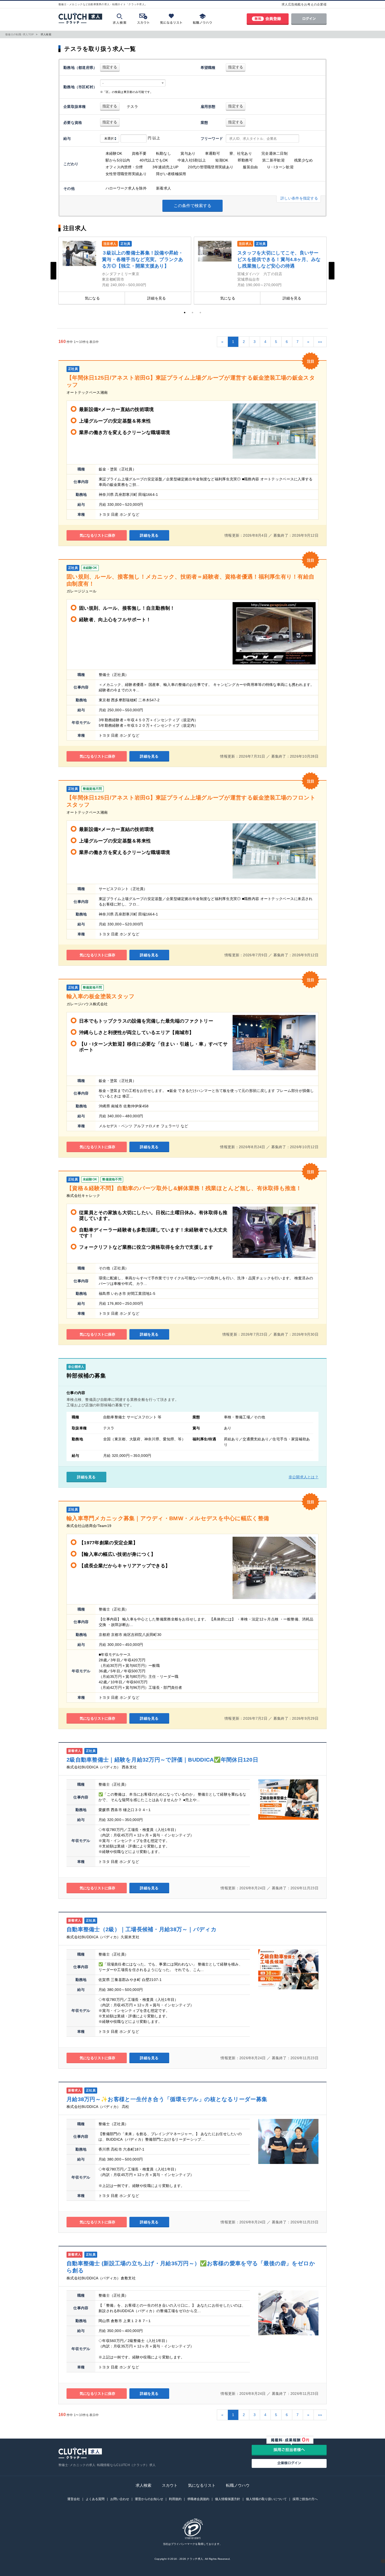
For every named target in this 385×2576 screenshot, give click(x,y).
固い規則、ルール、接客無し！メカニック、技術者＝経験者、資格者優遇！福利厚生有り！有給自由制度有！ (190, 580)
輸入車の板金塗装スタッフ (101, 996)
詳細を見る (156, 298)
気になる (92, 298)
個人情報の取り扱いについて (266, 2499)
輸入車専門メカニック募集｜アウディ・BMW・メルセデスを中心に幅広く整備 (168, 1518)
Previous (53, 271)
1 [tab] (185, 313)
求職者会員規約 (198, 2499)
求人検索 (144, 2485)
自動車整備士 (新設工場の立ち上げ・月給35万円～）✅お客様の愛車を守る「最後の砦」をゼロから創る (191, 2267)
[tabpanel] (125, 271)
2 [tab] (192, 313)
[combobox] (133, 83)
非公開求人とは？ (304, 1477)
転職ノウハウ (238, 2485)
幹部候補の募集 (86, 1376)
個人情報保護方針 (228, 2499)
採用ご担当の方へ (305, 2499)
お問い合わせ (120, 2499)
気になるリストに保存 (97, 535)
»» (320, 342)
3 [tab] (200, 313)
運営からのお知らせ (149, 2499)
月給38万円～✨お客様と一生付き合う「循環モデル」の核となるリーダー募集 (167, 2099)
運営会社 (74, 2499)
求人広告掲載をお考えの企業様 (304, 4)
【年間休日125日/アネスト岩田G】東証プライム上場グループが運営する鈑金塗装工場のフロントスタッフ (191, 801)
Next (332, 271)
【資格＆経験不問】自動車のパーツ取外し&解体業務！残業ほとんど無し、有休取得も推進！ (184, 1188)
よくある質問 (95, 2499)
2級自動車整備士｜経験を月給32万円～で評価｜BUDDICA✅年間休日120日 (162, 1760)
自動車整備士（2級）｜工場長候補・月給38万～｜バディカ (142, 1929)
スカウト (170, 2485)
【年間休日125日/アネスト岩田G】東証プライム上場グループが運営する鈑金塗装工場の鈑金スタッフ (191, 381)
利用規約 (175, 2499)
